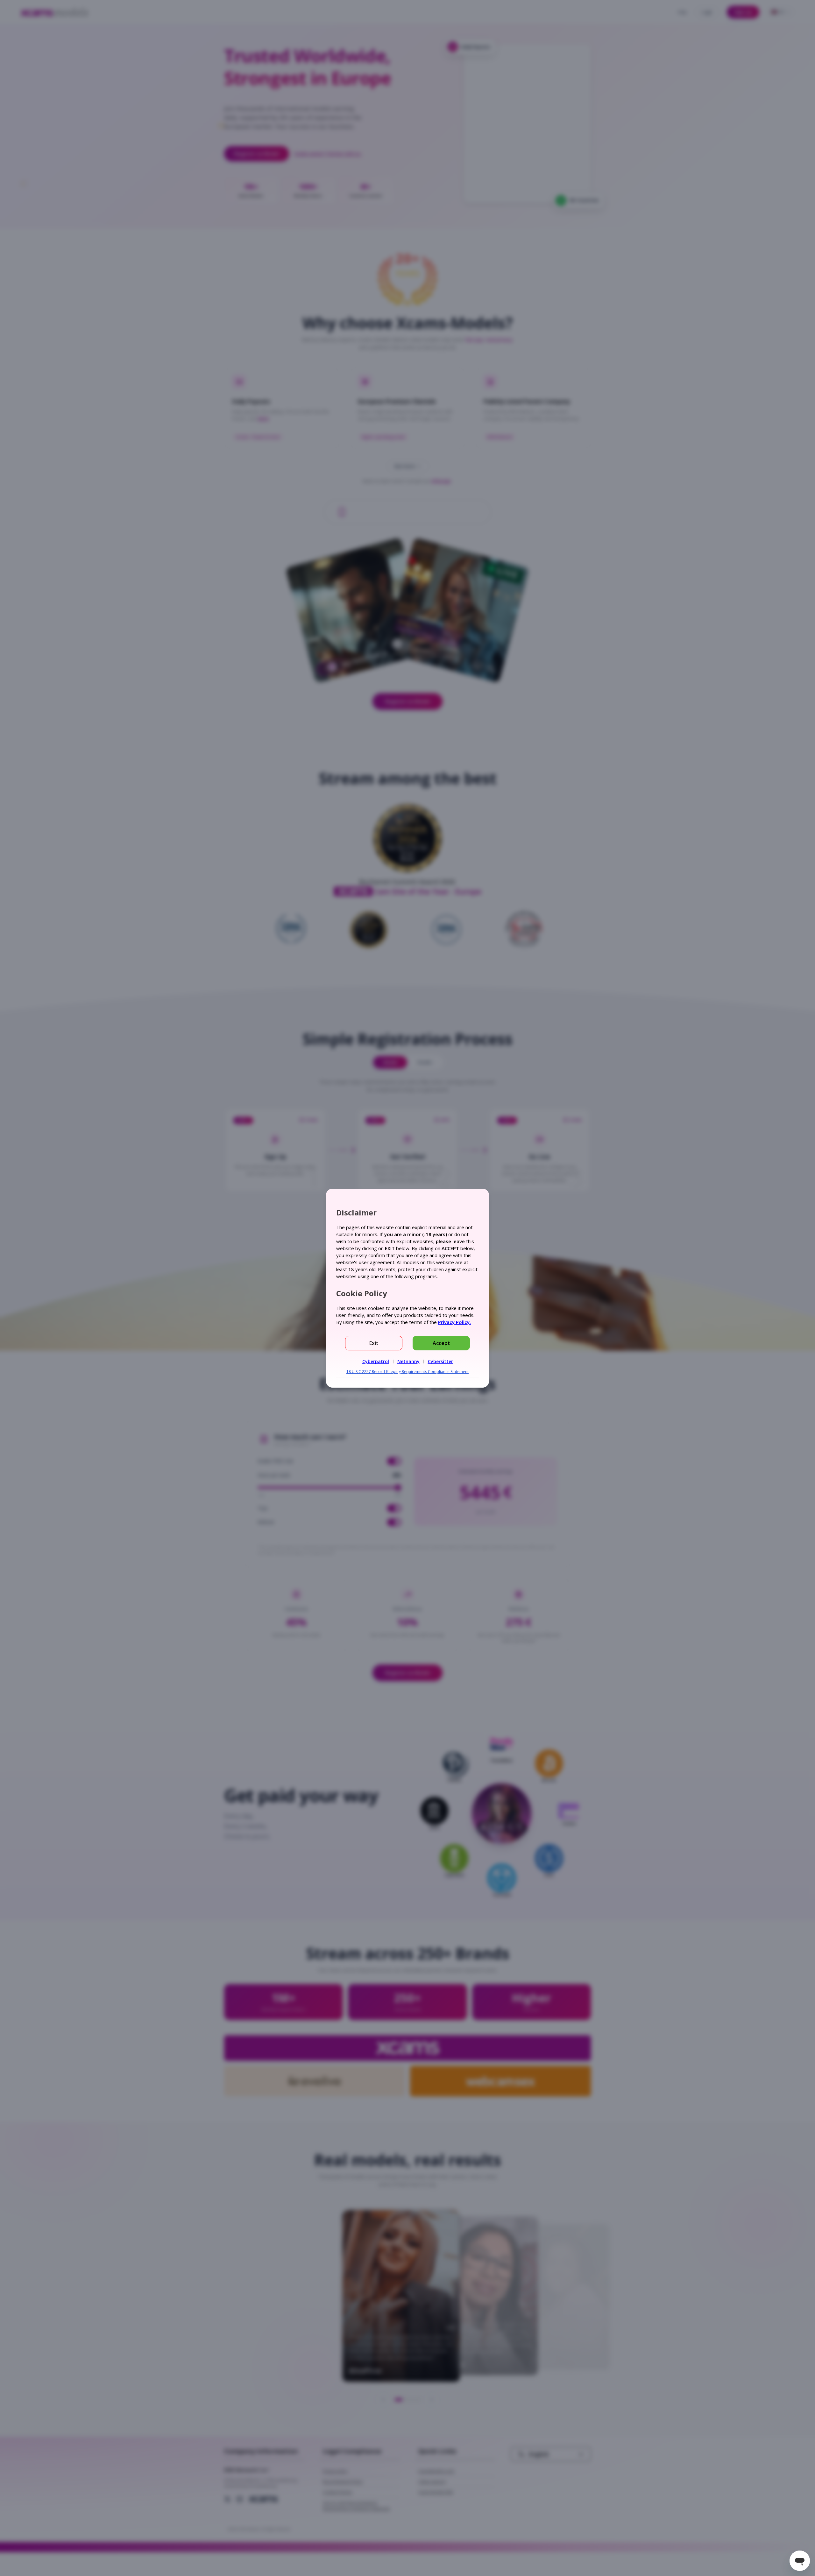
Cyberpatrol (376, 1361)
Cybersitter (440, 1361)
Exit (374, 1343)
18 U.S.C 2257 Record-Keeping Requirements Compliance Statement (407, 1372)
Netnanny (408, 1361)
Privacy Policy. (454, 1322)
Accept (441, 1343)
